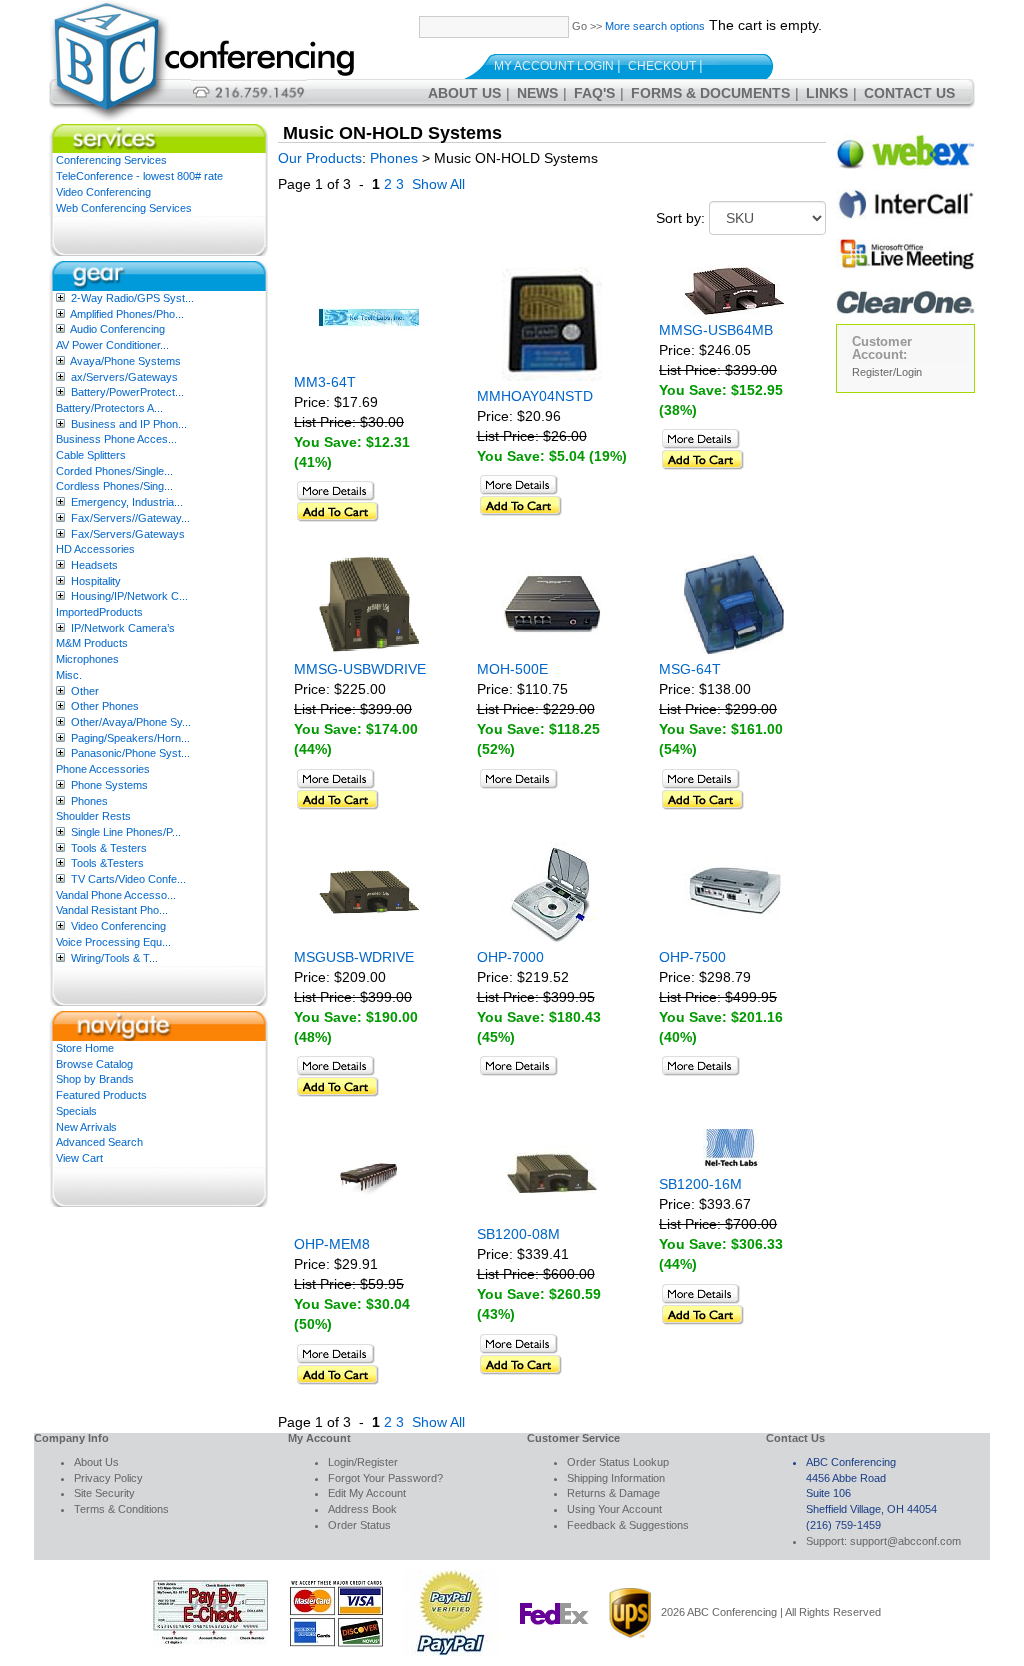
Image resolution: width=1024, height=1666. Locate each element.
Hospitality (96, 581)
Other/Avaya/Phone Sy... (131, 722)
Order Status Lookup (618, 1462)
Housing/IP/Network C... (129, 596)
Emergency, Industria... (127, 502)
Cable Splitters (91, 455)
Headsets (94, 565)
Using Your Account (614, 1509)
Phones (89, 801)
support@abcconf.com (905, 1541)
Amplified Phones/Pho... (127, 314)
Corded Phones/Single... (114, 471)
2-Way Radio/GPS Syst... (132, 298)
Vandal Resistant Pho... (112, 910)
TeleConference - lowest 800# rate (139, 176)
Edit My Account (367, 1493)
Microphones (87, 659)
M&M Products (92, 643)
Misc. (69, 675)
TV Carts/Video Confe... (128, 879)
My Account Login (554, 66)
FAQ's (594, 93)
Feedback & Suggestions (628, 1525)
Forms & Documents (710, 93)
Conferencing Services (111, 160)
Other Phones (105, 706)
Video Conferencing (103, 192)
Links (827, 93)
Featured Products (101, 1095)
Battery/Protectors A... (109, 408)
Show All (438, 184)
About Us (464, 93)
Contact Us (909, 93)
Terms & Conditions (121, 1509)
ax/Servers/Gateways (124, 377)
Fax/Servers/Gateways (128, 534)
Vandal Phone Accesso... (116, 895)
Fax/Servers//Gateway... (130, 518)
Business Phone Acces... (116, 439)
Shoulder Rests (93, 816)
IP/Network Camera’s (123, 628)
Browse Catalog (94, 1064)
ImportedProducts (99, 612)
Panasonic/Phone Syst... (130, 753)
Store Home (85, 1048)
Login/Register (363, 1462)
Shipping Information (616, 1478)
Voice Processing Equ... (113, 942)
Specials (76, 1111)
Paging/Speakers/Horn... (130, 738)
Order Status (359, 1525)
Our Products (320, 158)
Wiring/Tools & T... (114, 958)
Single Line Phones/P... (126, 832)
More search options (655, 26)
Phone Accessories (103, 769)
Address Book (362, 1509)
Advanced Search (99, 1142)
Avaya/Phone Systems (125, 361)
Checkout (662, 66)
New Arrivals (86, 1127)
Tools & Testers (109, 848)
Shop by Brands (95, 1079)
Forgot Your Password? (385, 1478)
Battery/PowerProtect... (127, 392)
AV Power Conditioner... (112, 345)
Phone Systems (109, 785)
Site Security (104, 1493)
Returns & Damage (613, 1493)
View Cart (79, 1158)
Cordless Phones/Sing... (114, 486)
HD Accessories (95, 549)
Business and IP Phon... (129, 424)
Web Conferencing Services (124, 208)
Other (85, 691)
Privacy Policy (108, 1478)
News (537, 93)
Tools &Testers (107, 863)
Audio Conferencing (117, 329)
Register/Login (887, 372)
